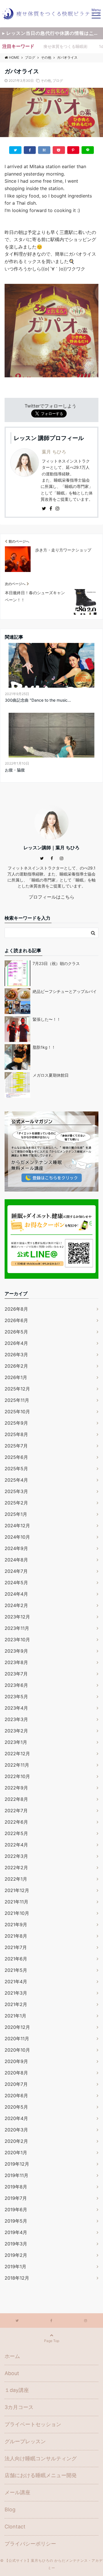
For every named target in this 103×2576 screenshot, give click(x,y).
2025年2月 (16, 1503)
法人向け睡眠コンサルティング (41, 2458)
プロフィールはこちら (51, 897)
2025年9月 (16, 1423)
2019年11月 (16, 2175)
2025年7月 (16, 1446)
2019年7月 (16, 2198)
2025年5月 (16, 1469)
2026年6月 (16, 1320)
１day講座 (17, 2390)
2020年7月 (16, 2084)
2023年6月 (16, 1685)
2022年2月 (16, 1868)
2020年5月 (16, 2107)
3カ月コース (19, 2407)
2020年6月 (16, 2096)
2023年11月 (17, 1628)
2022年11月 (17, 1765)
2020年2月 (16, 2141)
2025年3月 (16, 1491)
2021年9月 (16, 1925)
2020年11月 (17, 2039)
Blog (10, 2509)
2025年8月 (16, 1434)
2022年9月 (16, 1788)
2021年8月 (16, 1936)
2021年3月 (16, 1993)
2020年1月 (16, 2153)
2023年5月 (16, 1697)
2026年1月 (16, 1377)
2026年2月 (16, 1366)
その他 (46, 81)
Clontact (15, 2527)
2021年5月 (16, 1970)
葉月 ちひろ (54, 452)
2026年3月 (16, 1355)
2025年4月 (16, 1480)
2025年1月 (16, 1514)
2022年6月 (16, 1822)
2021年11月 (16, 1902)
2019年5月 (16, 2221)
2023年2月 (16, 1731)
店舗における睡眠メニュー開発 (41, 2475)
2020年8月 (16, 2073)
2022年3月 (16, 1856)
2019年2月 (16, 2255)
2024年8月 (16, 1560)
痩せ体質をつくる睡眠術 (66, 46)
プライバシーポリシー (30, 2544)
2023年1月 (16, 1742)
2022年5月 (16, 1833)
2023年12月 (17, 1617)
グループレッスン (25, 2441)
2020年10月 (17, 2050)
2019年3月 (16, 2244)
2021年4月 (16, 1982)
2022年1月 (16, 1879)
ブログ (58, 81)
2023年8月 (16, 1662)
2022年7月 (16, 1811)
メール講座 (17, 2492)
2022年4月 (16, 1845)
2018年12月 (17, 2278)
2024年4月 (16, 1594)
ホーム (12, 2356)
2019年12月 (17, 2164)
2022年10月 (17, 1776)
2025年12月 (17, 1389)
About (12, 2373)
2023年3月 (16, 1719)
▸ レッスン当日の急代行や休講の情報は (53, 33)
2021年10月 (17, 1913)
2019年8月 (16, 2187)
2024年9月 (16, 1548)
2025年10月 (17, 1412)
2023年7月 (16, 1674)
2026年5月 (16, 1332)
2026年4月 (16, 1343)
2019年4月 (16, 2232)
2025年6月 (16, 1457)
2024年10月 (17, 1537)
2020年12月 (17, 2027)
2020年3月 (16, 2130)
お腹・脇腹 (15, 770)
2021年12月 (17, 1890)
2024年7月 (16, 1571)
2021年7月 (16, 1947)
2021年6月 (16, 1959)
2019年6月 (16, 2210)
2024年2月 (16, 1605)
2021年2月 (16, 2004)
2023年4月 (16, 1708)
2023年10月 (17, 1640)
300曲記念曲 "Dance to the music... (38, 700)
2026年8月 (16, 1309)
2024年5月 (16, 1583)
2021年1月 (15, 2016)
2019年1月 (15, 2267)
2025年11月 (17, 1400)
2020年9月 (16, 2061)
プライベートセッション (33, 2424)
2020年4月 (16, 2118)
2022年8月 (16, 1799)
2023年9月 (16, 1651)
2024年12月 (17, 1526)
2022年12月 (17, 1754)
